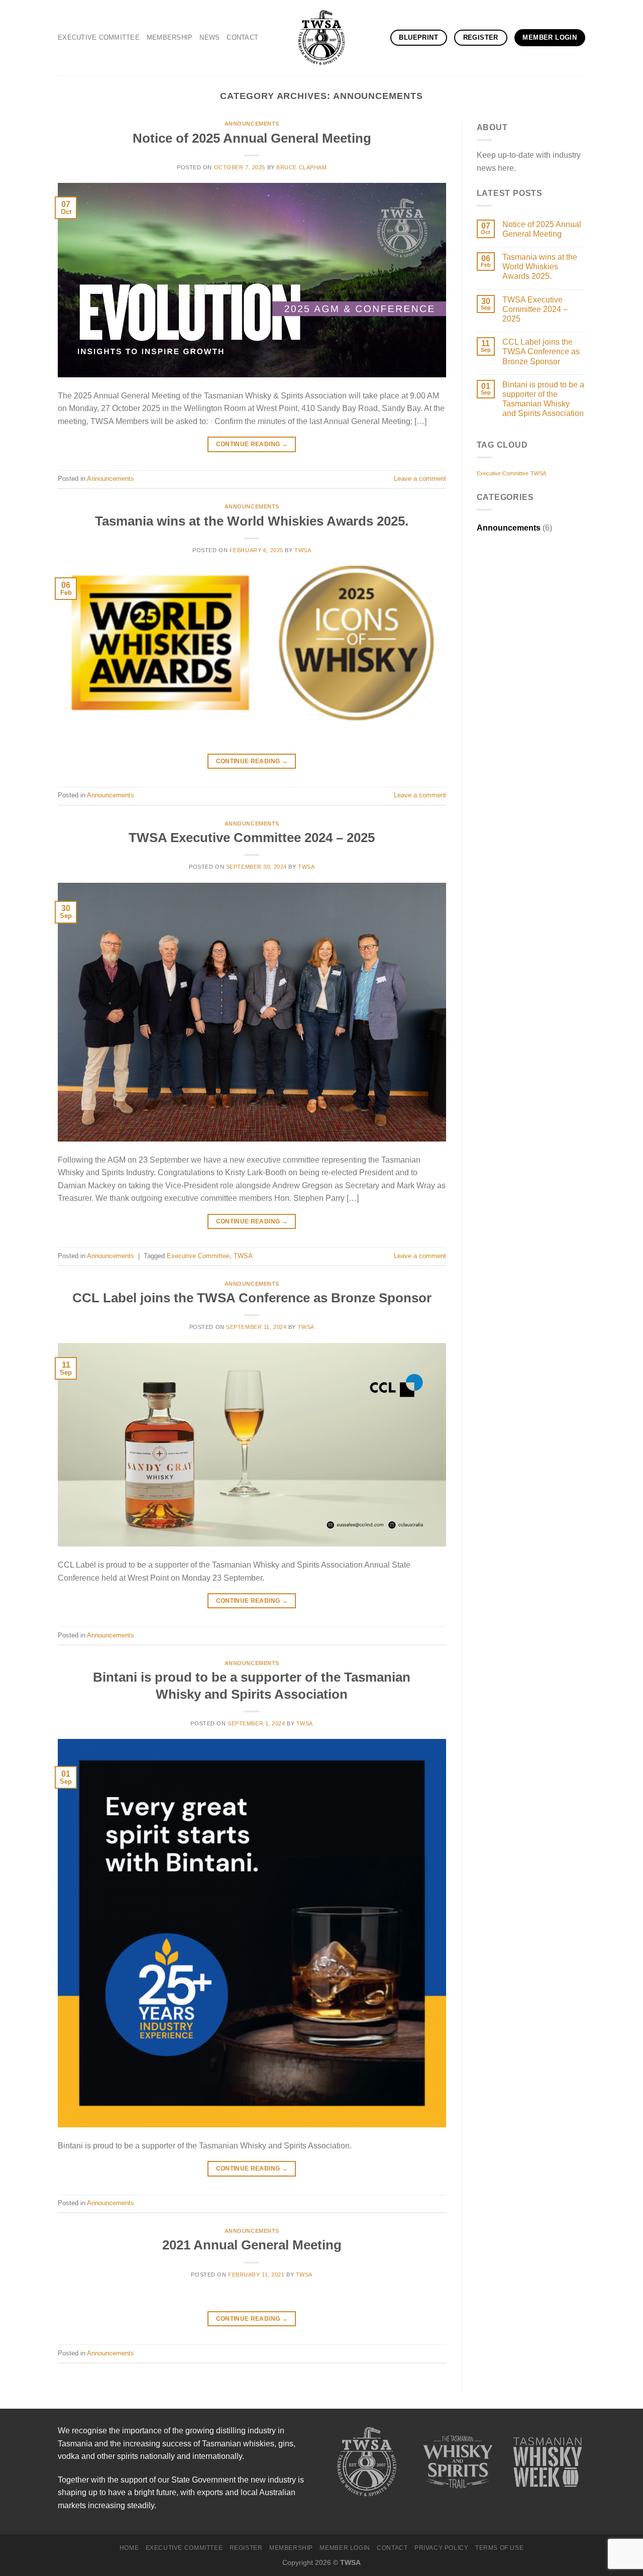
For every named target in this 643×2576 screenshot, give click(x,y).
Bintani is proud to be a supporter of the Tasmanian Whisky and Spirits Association (543, 399)
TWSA (303, 550)
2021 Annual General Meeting (252, 2245)
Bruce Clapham (301, 167)
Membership (170, 37)
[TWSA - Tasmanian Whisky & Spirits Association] (321, 38)
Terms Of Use (499, 2548)
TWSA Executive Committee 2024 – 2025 (252, 838)
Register (246, 2548)
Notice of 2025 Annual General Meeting (252, 138)
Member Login (345, 2548)
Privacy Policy (442, 2548)
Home (129, 2548)
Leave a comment (420, 479)
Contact (242, 37)
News (209, 37)
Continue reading (252, 444)
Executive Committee (99, 37)
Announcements (252, 124)
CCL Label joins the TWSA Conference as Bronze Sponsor (252, 1298)
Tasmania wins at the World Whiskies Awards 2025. (252, 521)
